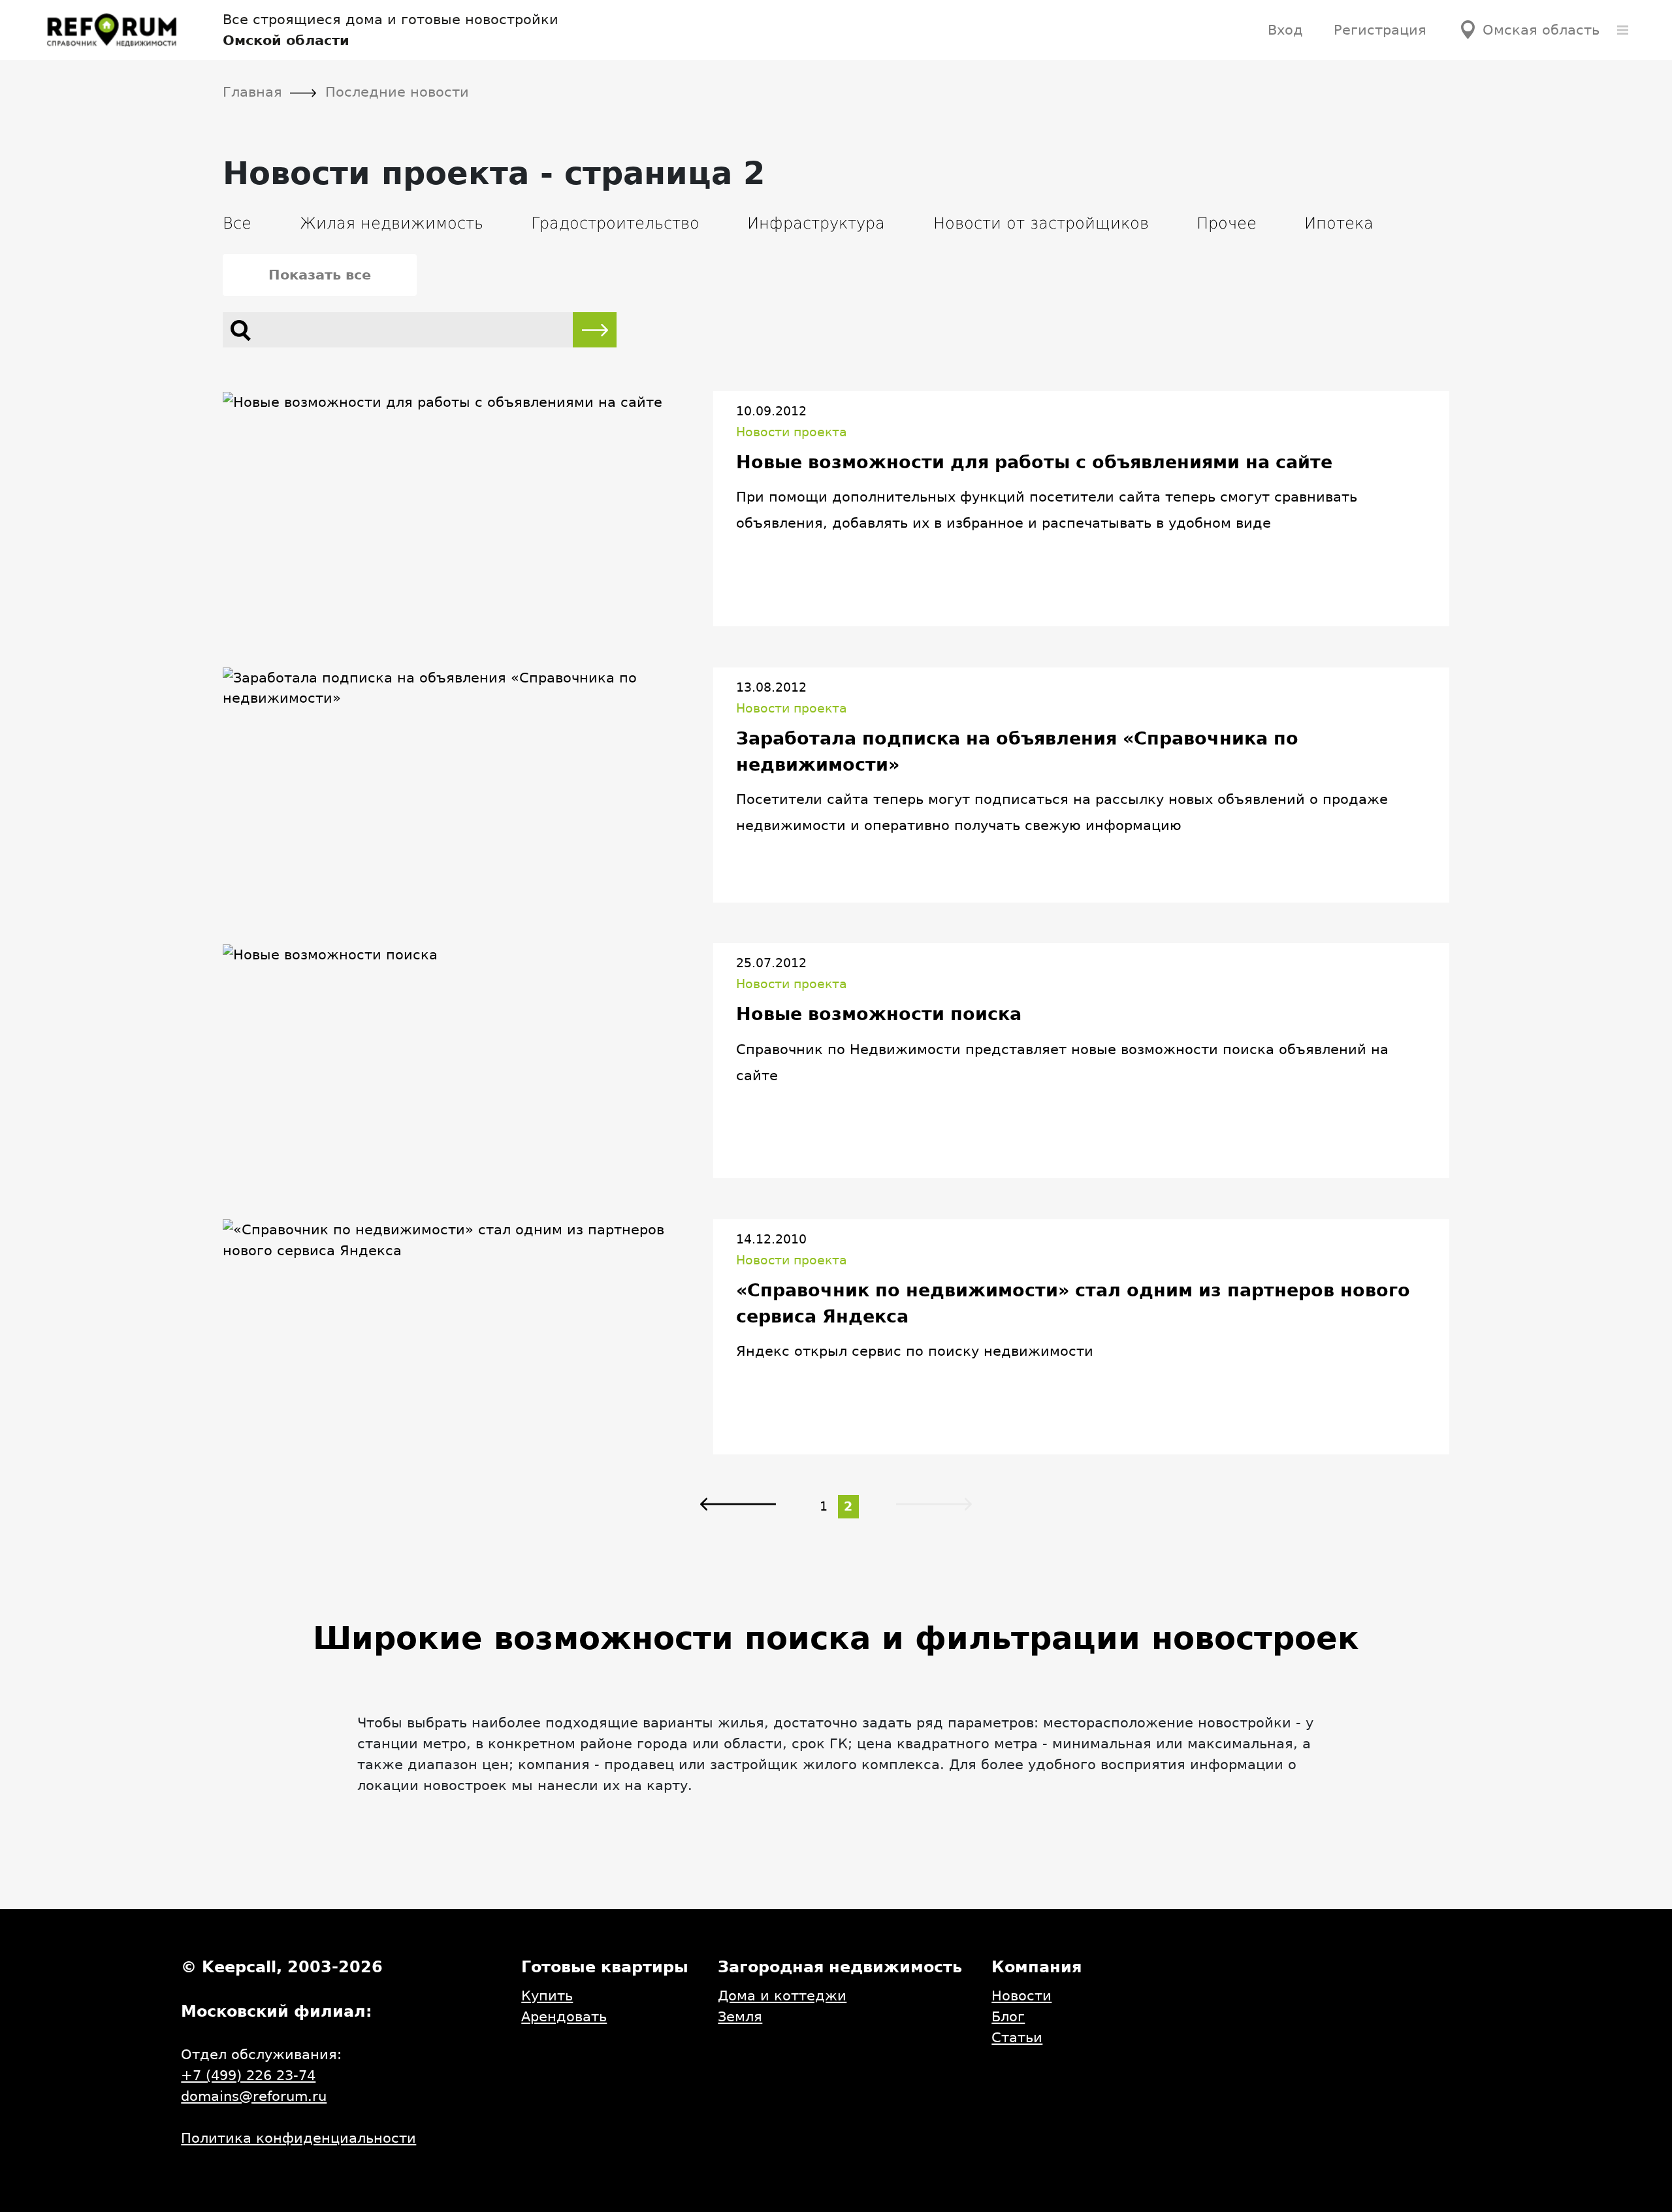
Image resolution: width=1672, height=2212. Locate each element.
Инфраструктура (816, 223)
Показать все (320, 275)
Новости (1021, 1996)
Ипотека (1339, 223)
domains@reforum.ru (254, 2096)
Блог (1008, 2016)
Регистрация (1380, 30)
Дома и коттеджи (782, 1996)
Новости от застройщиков (1041, 223)
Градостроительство (615, 223)
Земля (740, 2016)
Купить (547, 1996)
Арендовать (564, 2016)
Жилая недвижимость (392, 223)
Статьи (1017, 2037)
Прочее (1227, 223)
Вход (1285, 30)
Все (237, 223)
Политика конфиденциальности (298, 2138)
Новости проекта (792, 432)
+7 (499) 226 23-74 (248, 2075)
